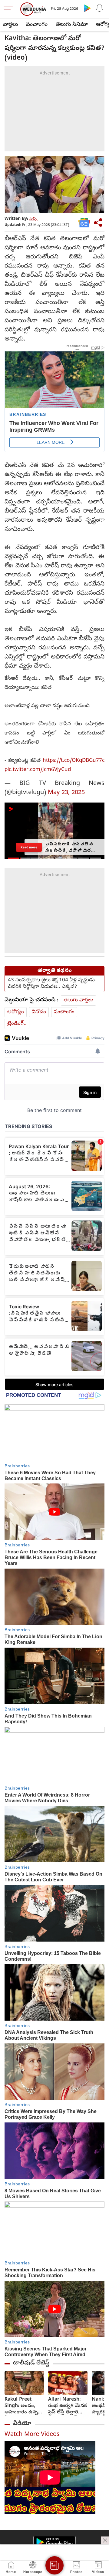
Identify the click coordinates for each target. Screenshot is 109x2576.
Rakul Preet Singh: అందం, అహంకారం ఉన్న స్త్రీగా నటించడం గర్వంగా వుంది (21, 2406)
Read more (29, 847)
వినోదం (39, 1012)
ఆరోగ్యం (16, 1012)
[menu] (10, 9)
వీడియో (22, 2424)
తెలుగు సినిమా (72, 25)
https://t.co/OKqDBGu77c (74, 761)
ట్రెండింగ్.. (17, 1024)
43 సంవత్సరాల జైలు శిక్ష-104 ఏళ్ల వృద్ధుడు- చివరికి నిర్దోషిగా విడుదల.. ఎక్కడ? (52, 984)
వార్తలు (10, 25)
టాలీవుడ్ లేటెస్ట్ (31, 2363)
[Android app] (54, 2542)
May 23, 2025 (66, 793)
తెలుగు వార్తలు (78, 1000)
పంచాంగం (37, 25)
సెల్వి (33, 219)
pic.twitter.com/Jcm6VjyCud (38, 770)
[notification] (99, 8)
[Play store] (87, 8)
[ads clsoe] (105, 2540)
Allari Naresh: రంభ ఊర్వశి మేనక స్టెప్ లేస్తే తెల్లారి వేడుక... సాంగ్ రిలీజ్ (68, 2406)
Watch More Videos (32, 2435)
